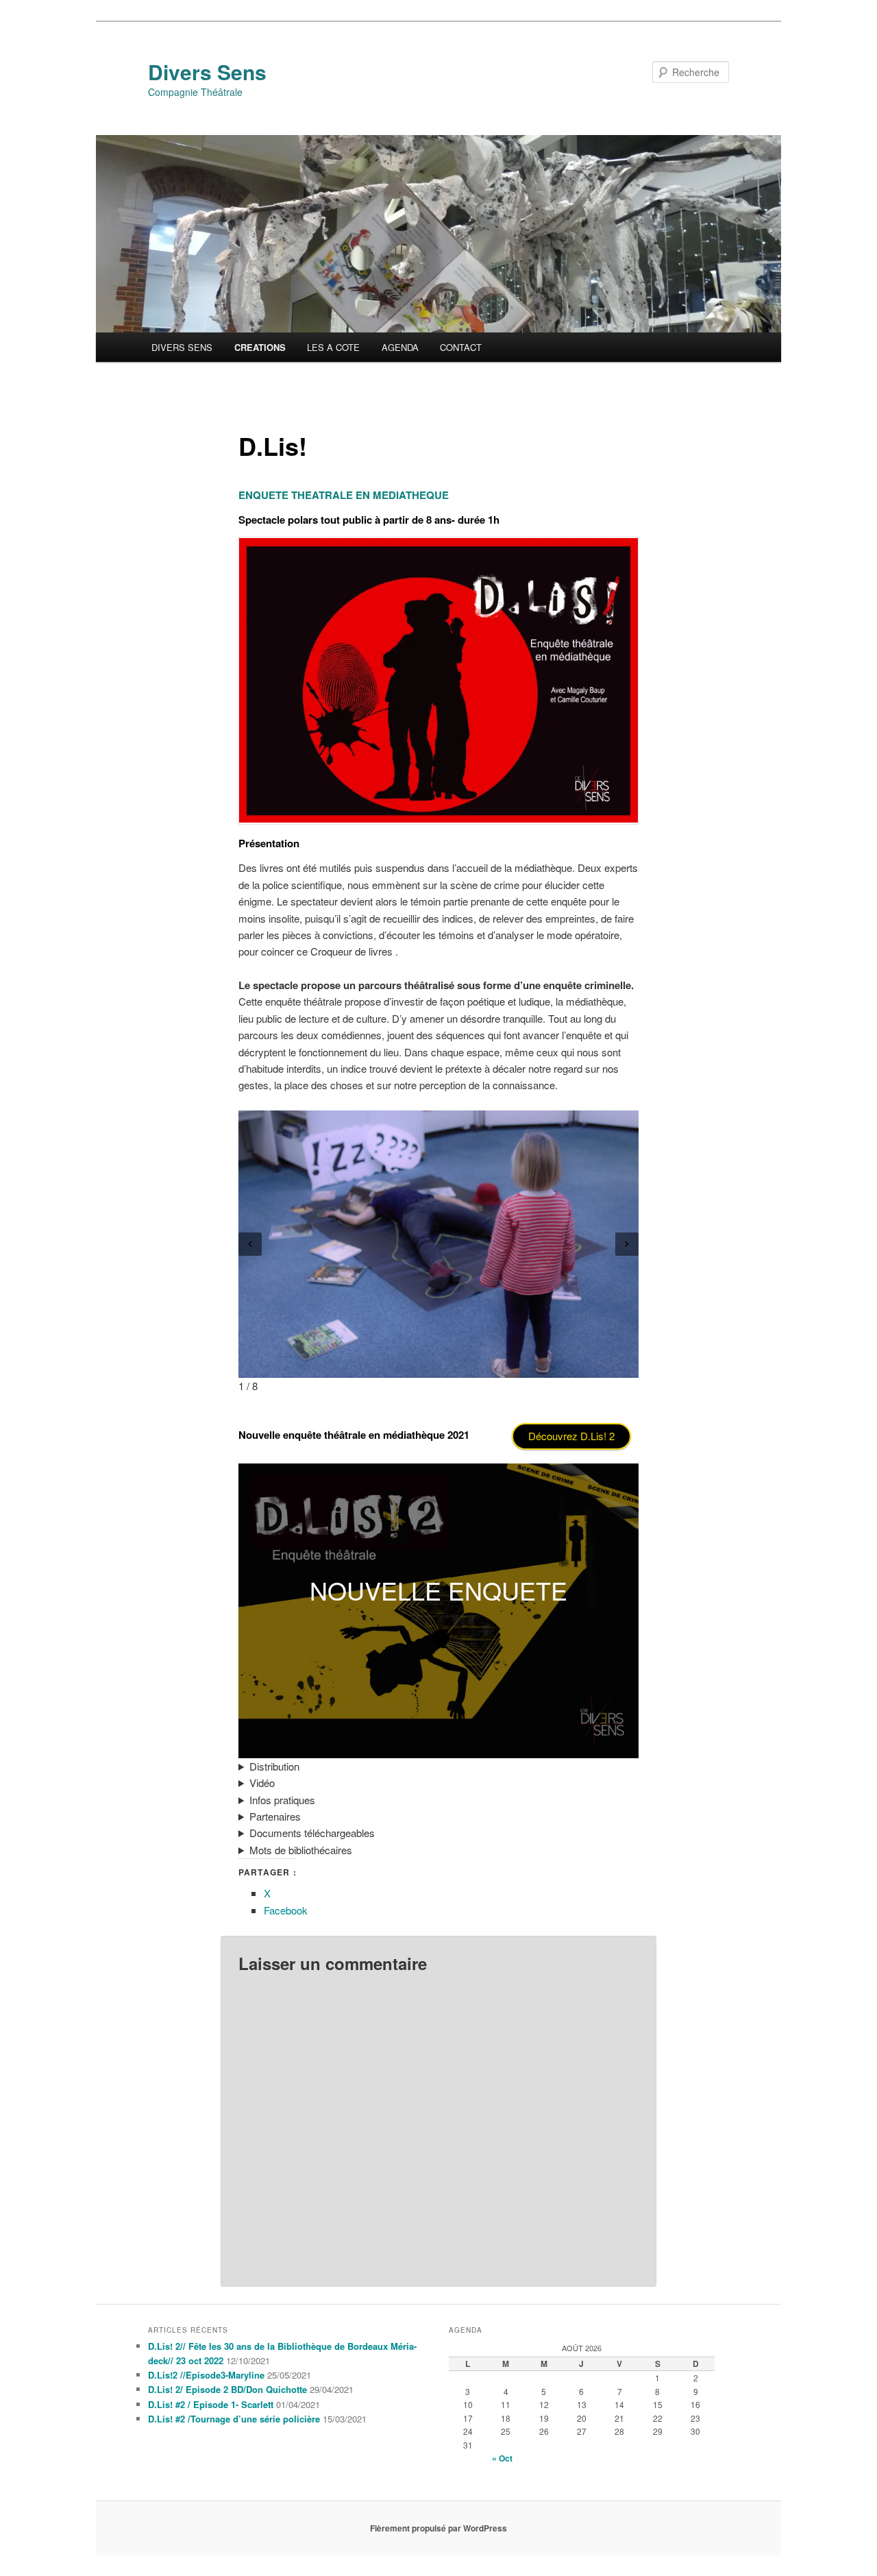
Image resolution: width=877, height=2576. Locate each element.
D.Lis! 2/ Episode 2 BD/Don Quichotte (227, 2389)
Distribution (274, 1766)
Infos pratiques (282, 1800)
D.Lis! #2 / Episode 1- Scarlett (211, 2404)
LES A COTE (333, 347)
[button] (250, 1244)
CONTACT (461, 347)
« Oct (502, 2458)
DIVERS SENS (182, 347)
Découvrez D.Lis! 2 (571, 1436)
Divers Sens (207, 72)
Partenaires (275, 1816)
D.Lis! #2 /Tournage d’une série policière (234, 2419)
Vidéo (262, 1783)
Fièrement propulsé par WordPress (438, 2528)
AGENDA (400, 347)
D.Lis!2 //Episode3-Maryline (206, 2375)
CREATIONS (260, 347)
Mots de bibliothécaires (301, 1850)
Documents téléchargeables (312, 1833)
